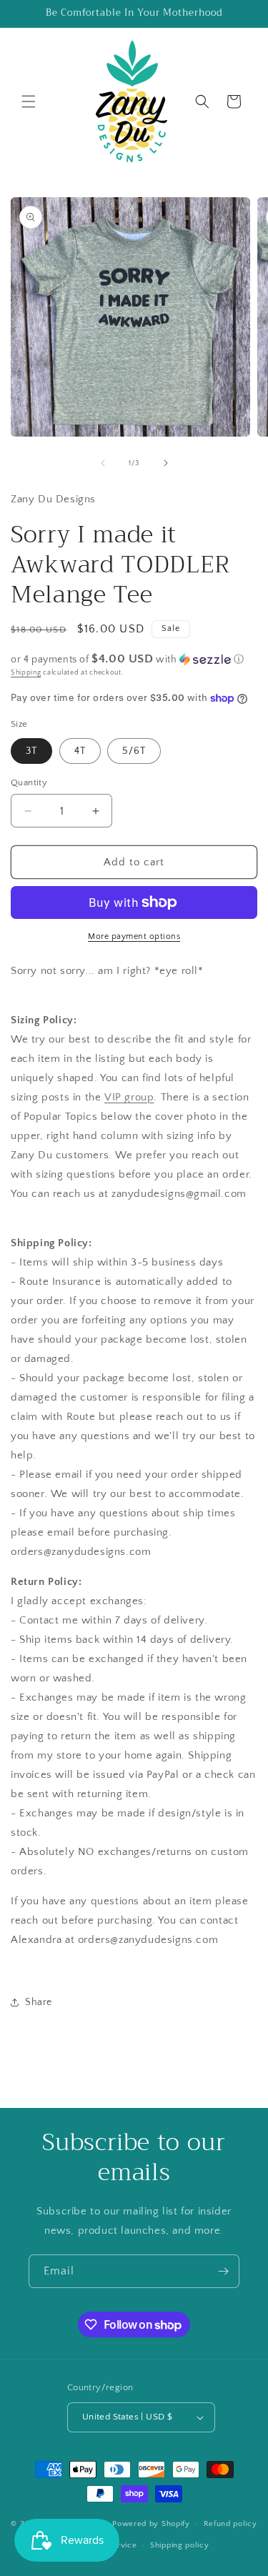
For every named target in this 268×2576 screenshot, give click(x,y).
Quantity (29, 782)
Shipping (26, 673)
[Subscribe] (223, 2271)
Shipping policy (180, 2545)
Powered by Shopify (151, 2524)
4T (80, 751)
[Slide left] (103, 463)
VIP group (129, 1097)
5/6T (134, 751)
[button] (29, 101)
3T (31, 751)
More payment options (134, 936)
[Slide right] (166, 463)
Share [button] (39, 2002)
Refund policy (230, 2524)
